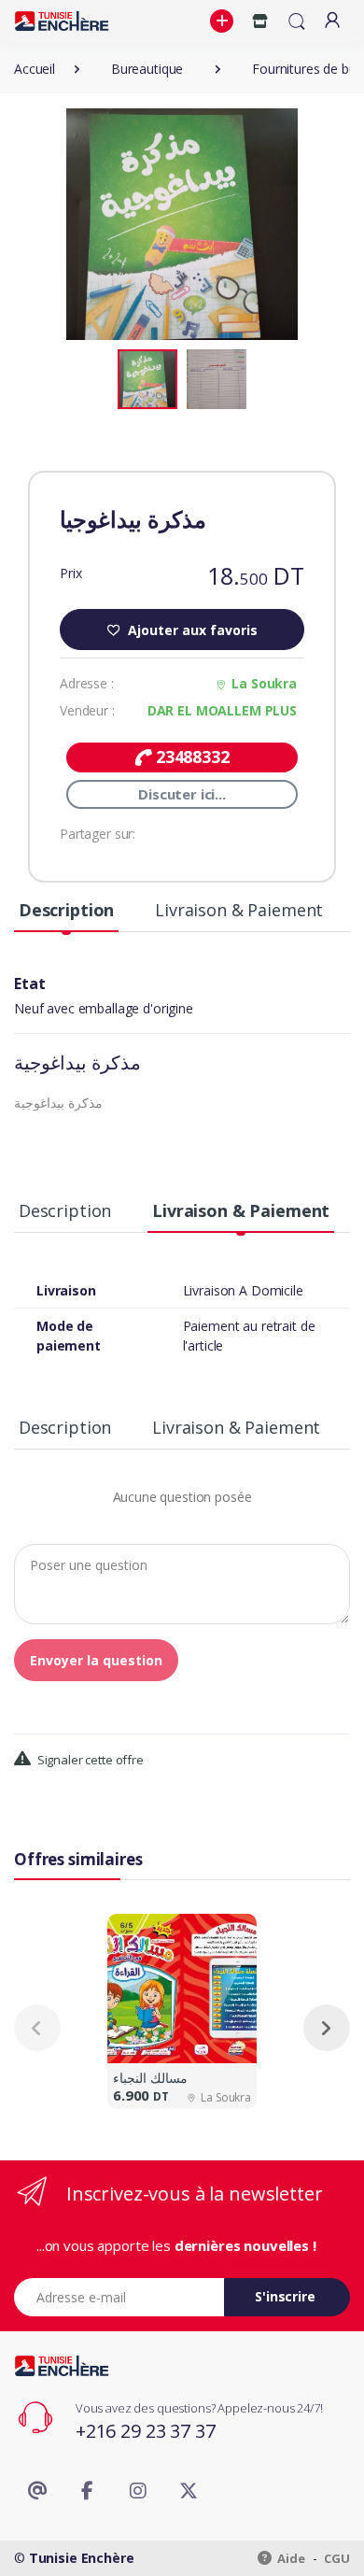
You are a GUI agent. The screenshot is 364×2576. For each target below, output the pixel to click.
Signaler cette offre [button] (89, 1760)
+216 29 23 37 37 (146, 2431)
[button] (224, 21)
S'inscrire (285, 2296)
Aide (290, 2558)
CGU (337, 2558)
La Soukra (264, 683)
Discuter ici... (182, 794)
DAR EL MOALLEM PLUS (222, 710)
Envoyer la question (96, 1660)
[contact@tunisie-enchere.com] (37, 2491)
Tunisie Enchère (82, 2558)
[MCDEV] (62, 21)
